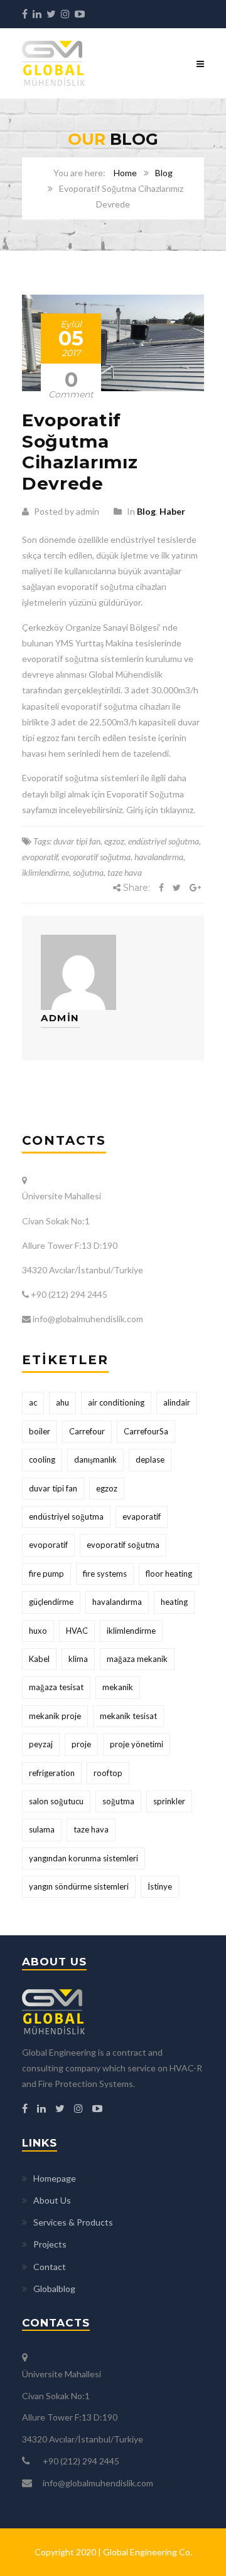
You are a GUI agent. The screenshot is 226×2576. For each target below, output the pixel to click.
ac (33, 1402)
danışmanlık (95, 1459)
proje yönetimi (137, 1744)
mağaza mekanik (137, 1659)
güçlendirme (51, 1602)
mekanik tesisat (128, 1716)
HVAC (77, 1631)
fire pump (46, 1574)
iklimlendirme (46, 872)
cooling (42, 1459)
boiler (40, 1431)
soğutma (88, 872)
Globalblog (54, 2289)
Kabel (39, 1659)
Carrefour (87, 1431)
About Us (52, 2200)
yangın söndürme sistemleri (79, 1886)
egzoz (114, 841)
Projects (50, 2244)
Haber (172, 511)
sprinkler (169, 1801)
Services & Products (73, 2222)
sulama (42, 1829)
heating (174, 1602)
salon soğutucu (56, 1801)
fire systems (105, 1574)
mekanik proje (55, 1716)
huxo (38, 1631)
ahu (62, 1402)
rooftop (108, 1773)
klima (78, 1659)
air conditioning (116, 1402)
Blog (164, 173)
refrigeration (52, 1773)
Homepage (55, 2178)
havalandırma (159, 857)
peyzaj (41, 1744)
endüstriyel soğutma (164, 841)
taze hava (125, 872)
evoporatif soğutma (96, 857)
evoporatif (40, 857)
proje (81, 1744)
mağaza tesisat (56, 1687)
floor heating (169, 1574)
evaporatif (142, 1517)
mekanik (118, 1687)
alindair (177, 1402)
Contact (50, 2267)
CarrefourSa (146, 1431)
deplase (150, 1459)
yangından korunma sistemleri (83, 1858)
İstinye (160, 1886)
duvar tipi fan (77, 841)
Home (125, 173)
